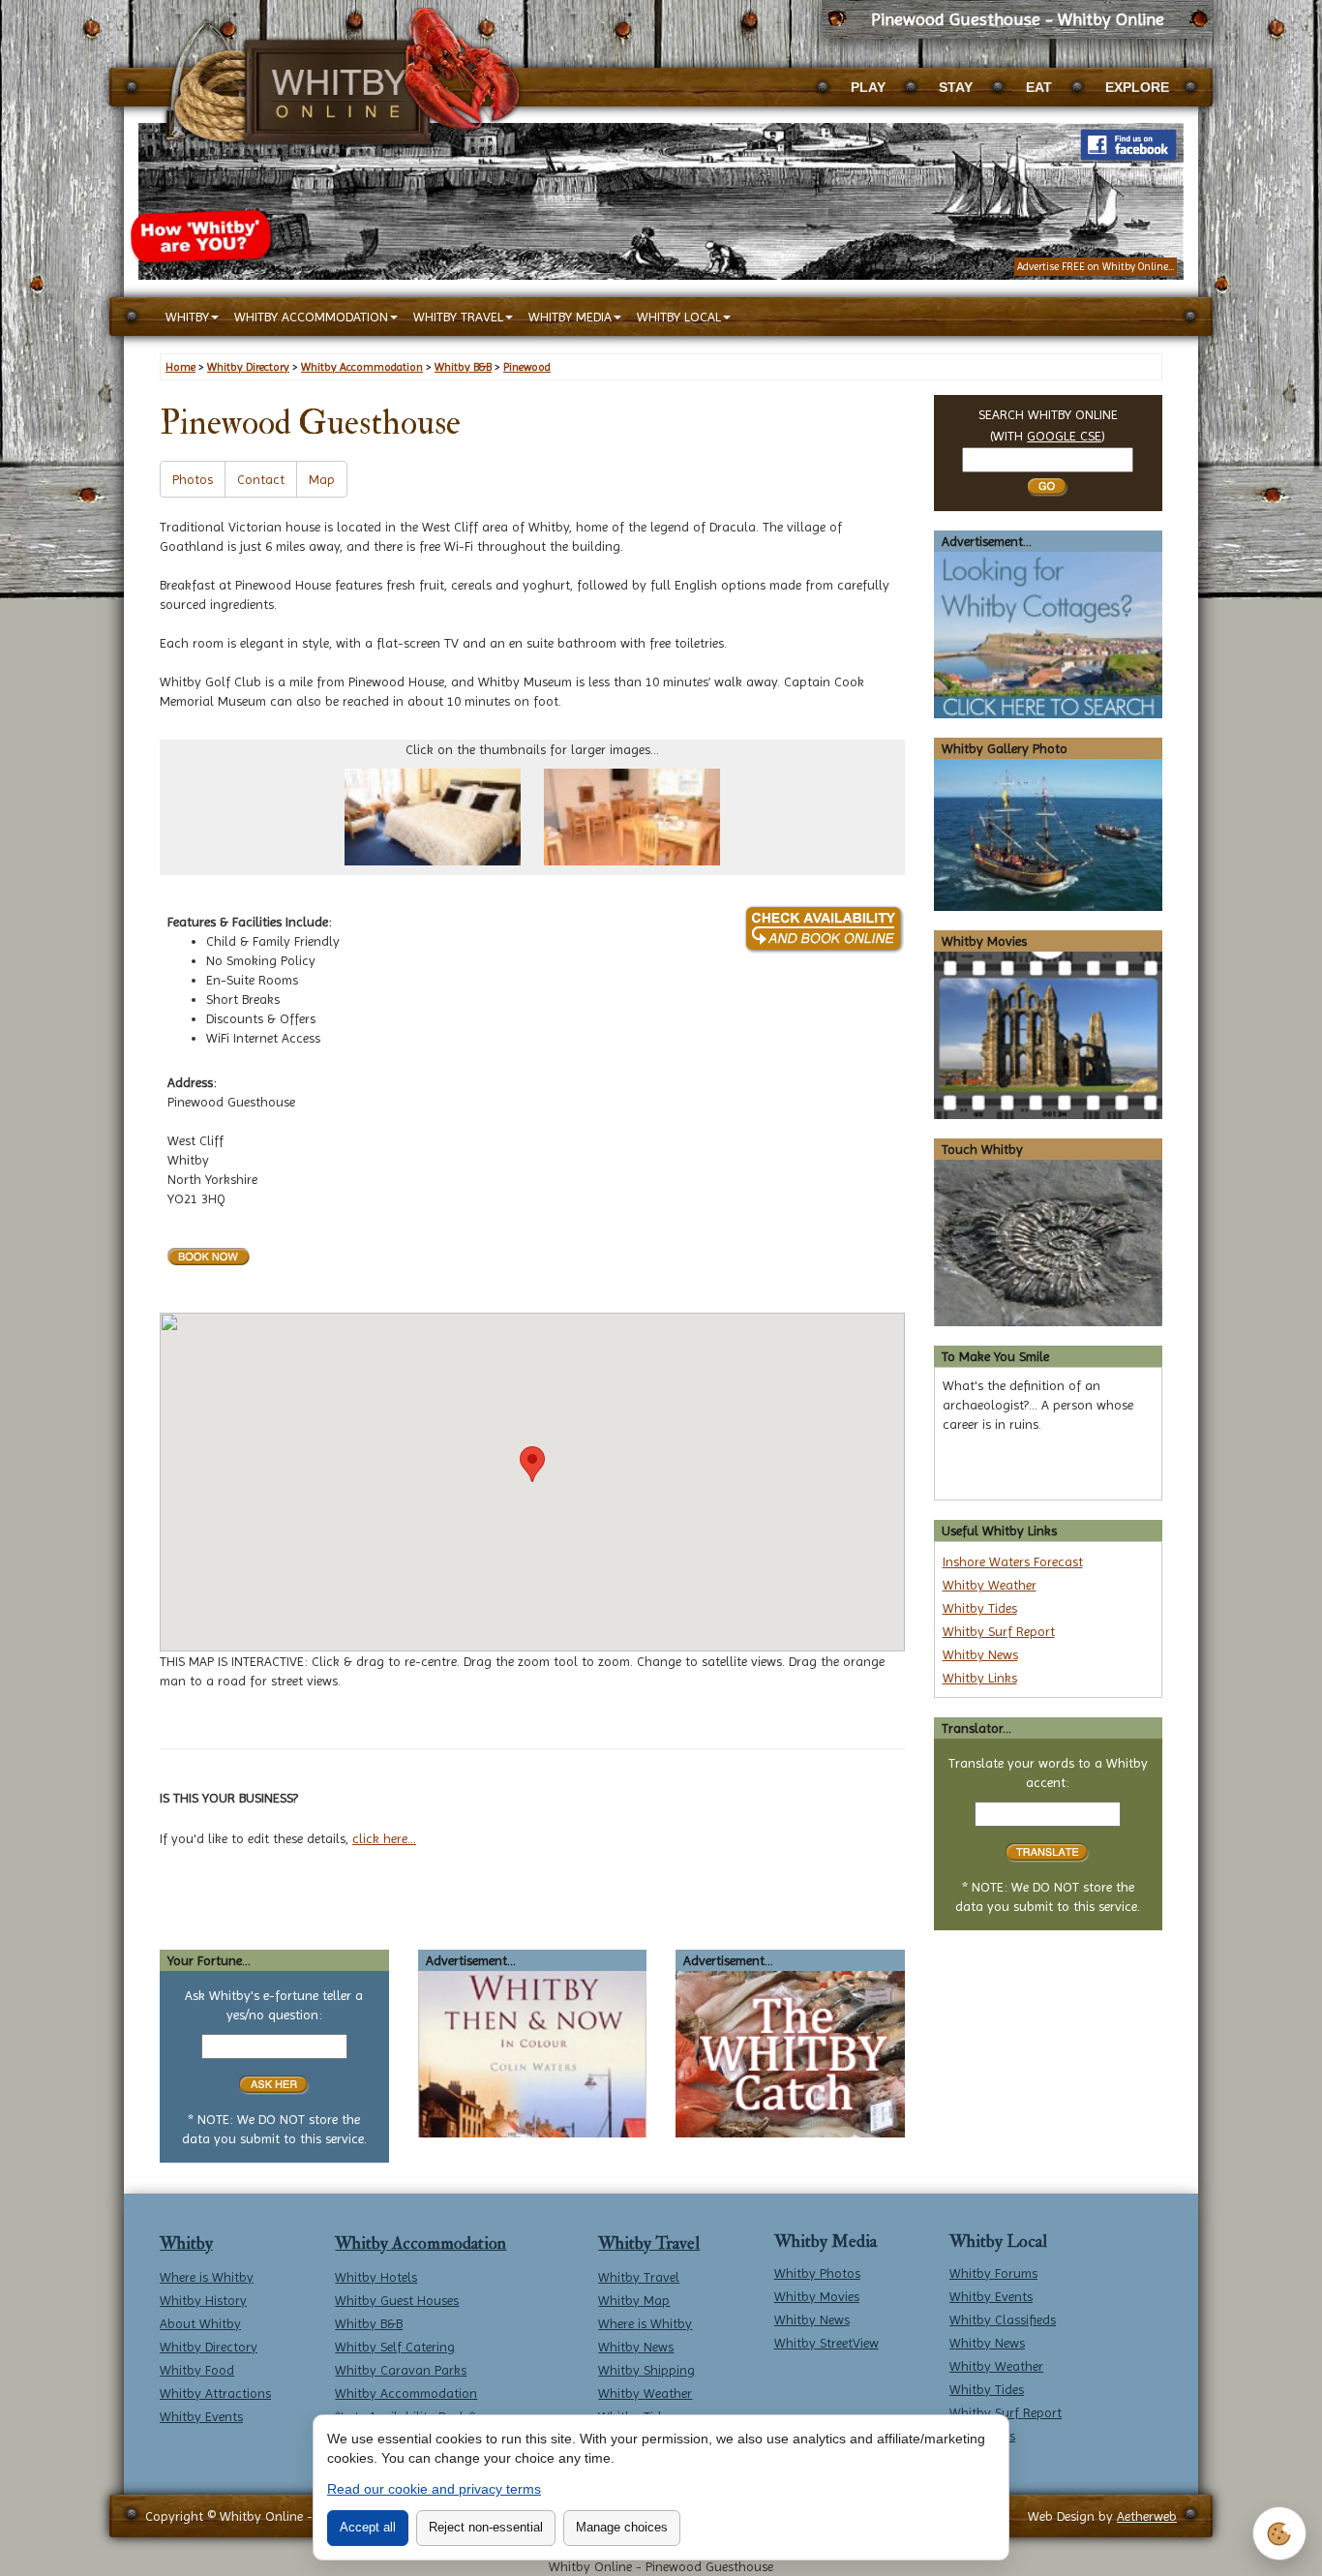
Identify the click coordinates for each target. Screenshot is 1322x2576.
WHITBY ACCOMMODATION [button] (311, 317)
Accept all (368, 2527)
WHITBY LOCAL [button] (679, 317)
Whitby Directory (209, 2347)
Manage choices (622, 2527)
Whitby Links (980, 1678)
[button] (532, 1464)
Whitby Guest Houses (397, 2300)
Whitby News (980, 1654)
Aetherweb (1147, 2516)
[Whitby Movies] (1049, 1034)
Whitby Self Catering (395, 2347)
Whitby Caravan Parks (401, 2370)
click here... (384, 1838)
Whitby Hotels (376, 2277)
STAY (956, 87)
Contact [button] (261, 479)
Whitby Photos (817, 2273)
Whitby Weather (990, 1585)
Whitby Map (634, 2300)
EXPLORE (1137, 87)
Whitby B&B (369, 2323)
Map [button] (322, 479)
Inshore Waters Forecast (1013, 1561)
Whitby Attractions (215, 2393)
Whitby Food (197, 2370)
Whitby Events (201, 2416)
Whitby (186, 2243)
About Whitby (200, 2323)
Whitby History (203, 2300)
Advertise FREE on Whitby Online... (1096, 267)
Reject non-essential (486, 2527)
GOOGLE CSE (1064, 436)
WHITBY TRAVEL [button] (458, 317)
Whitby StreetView (826, 2343)
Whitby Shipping (646, 2370)
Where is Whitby (207, 2277)
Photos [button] (193, 479)
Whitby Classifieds (1003, 2319)
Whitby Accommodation (421, 2243)
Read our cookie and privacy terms (434, 2489)
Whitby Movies (817, 2296)
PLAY (868, 87)
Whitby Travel (649, 2243)
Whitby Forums (993, 2273)
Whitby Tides (980, 1608)
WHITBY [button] (187, 317)
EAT (1039, 87)
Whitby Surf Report (999, 1631)
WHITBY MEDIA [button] (570, 317)
